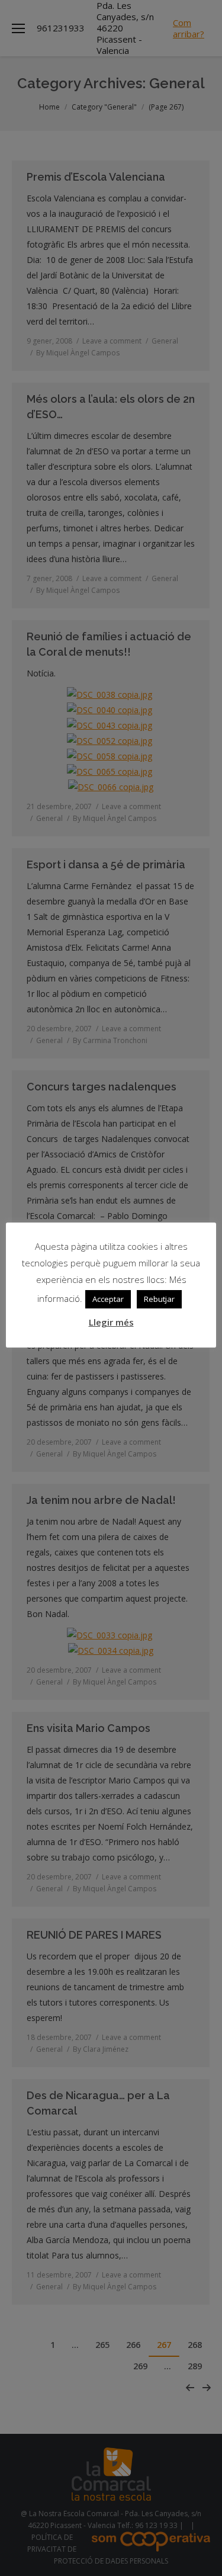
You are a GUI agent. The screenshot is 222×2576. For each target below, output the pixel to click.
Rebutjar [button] (159, 1299)
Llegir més (111, 1322)
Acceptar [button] (108, 1299)
